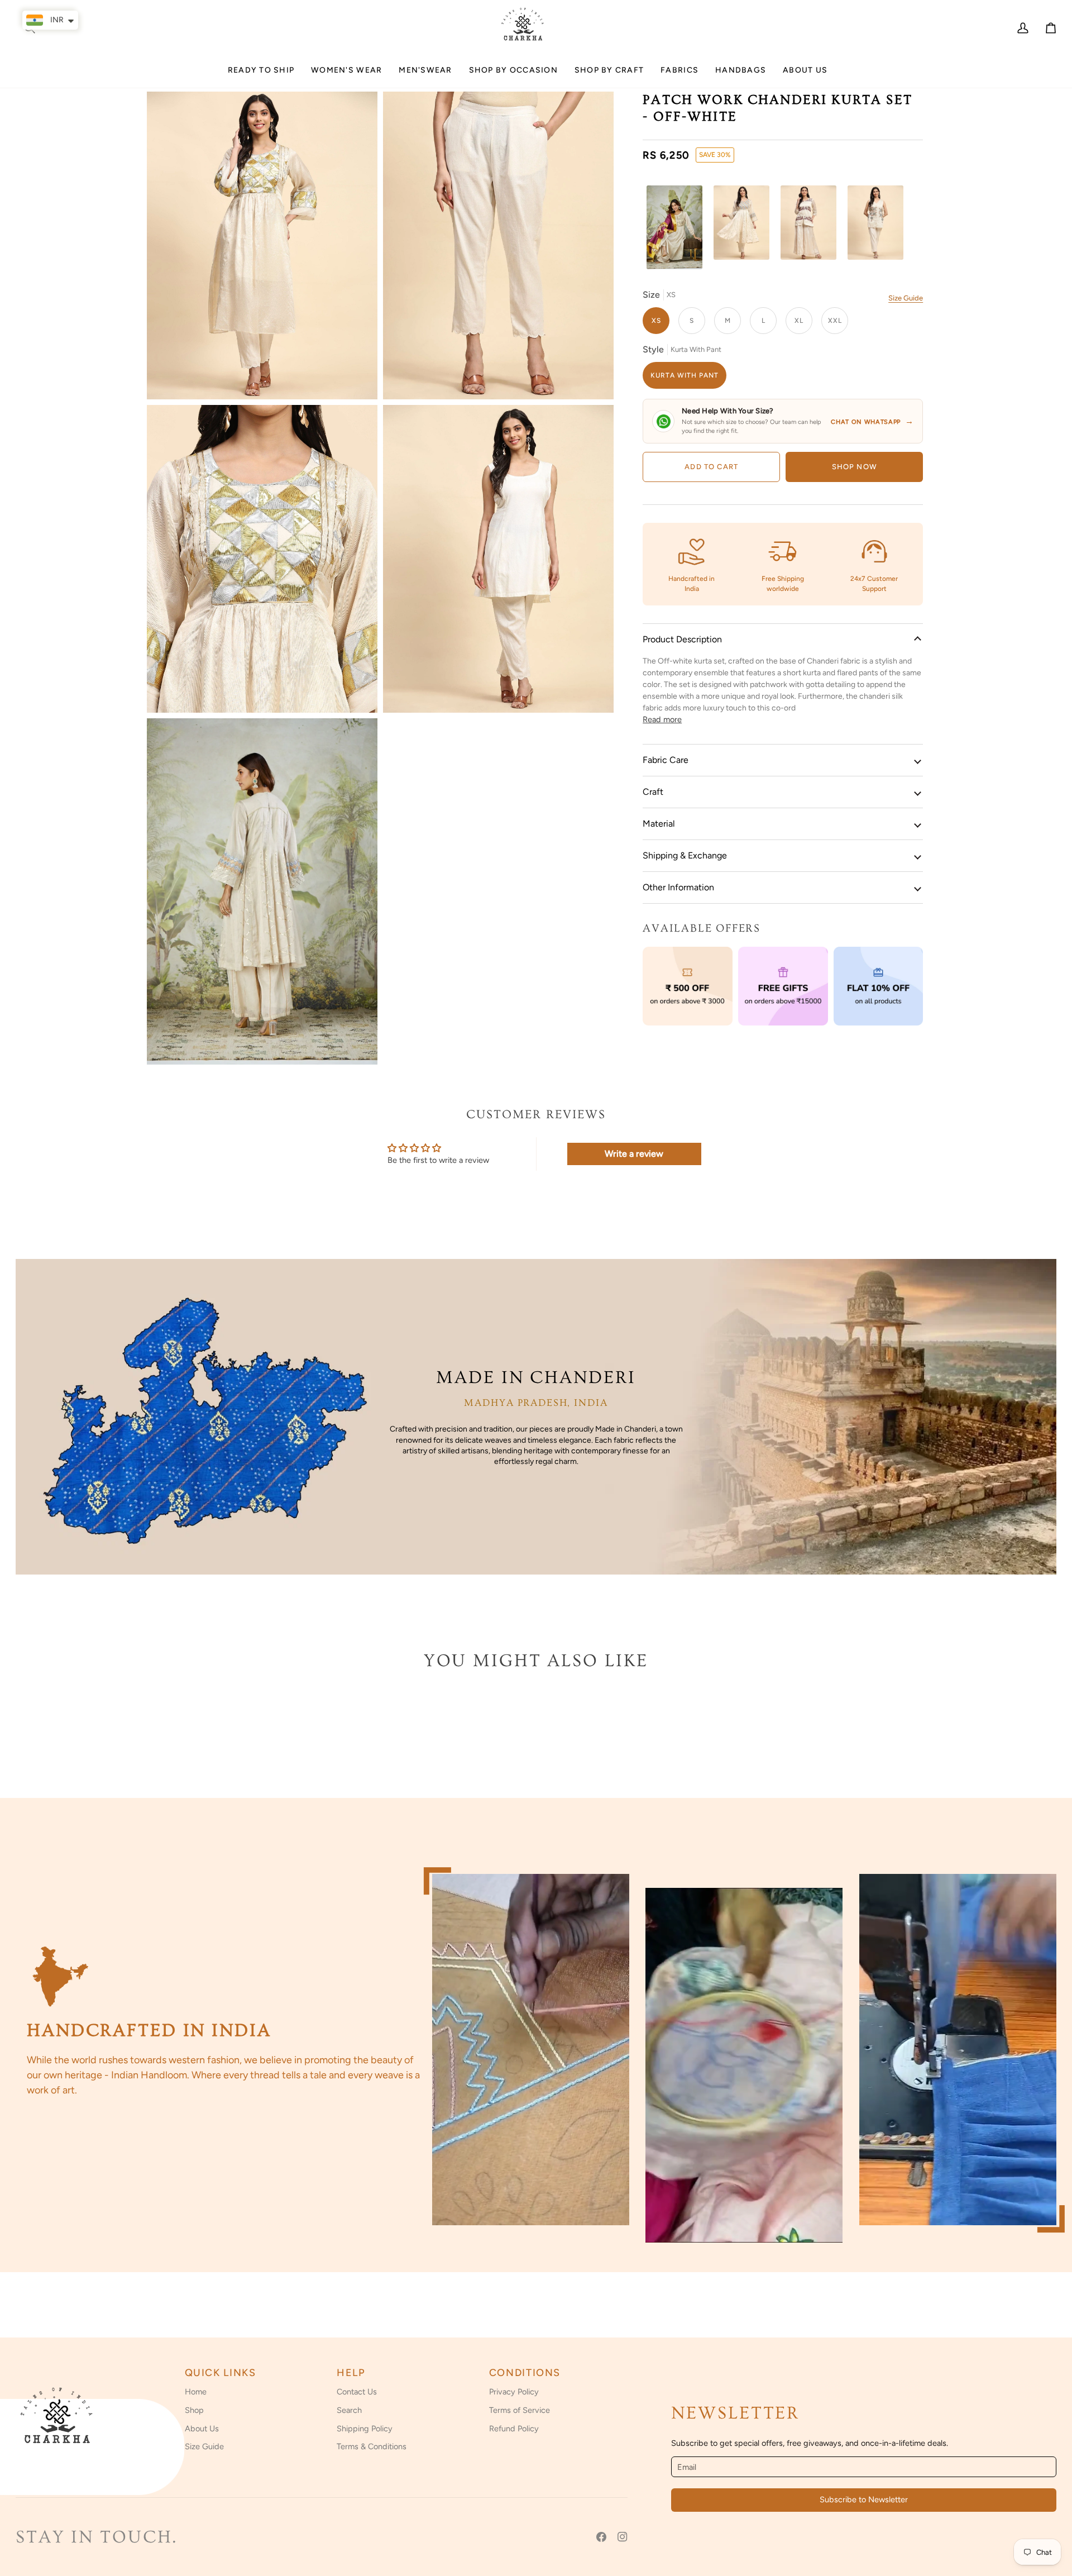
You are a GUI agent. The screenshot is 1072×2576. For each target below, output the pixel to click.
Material (659, 824)
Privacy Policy (514, 2392)
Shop (194, 2410)
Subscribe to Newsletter (864, 2499)
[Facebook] (601, 2537)
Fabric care (666, 760)
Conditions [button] (525, 2373)
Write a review (634, 1154)
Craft (653, 792)
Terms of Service (520, 2410)
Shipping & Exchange (685, 855)
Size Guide (906, 298)
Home (196, 2392)
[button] (346, 75)
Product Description (682, 639)
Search (349, 2410)
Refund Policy (514, 2429)
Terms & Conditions (372, 2446)
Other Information (678, 887)
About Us (202, 2429)
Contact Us (357, 2392)
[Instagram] (623, 2537)
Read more (662, 719)
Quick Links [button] (221, 2373)
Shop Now (855, 467)
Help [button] (351, 2373)
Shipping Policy (365, 2429)
